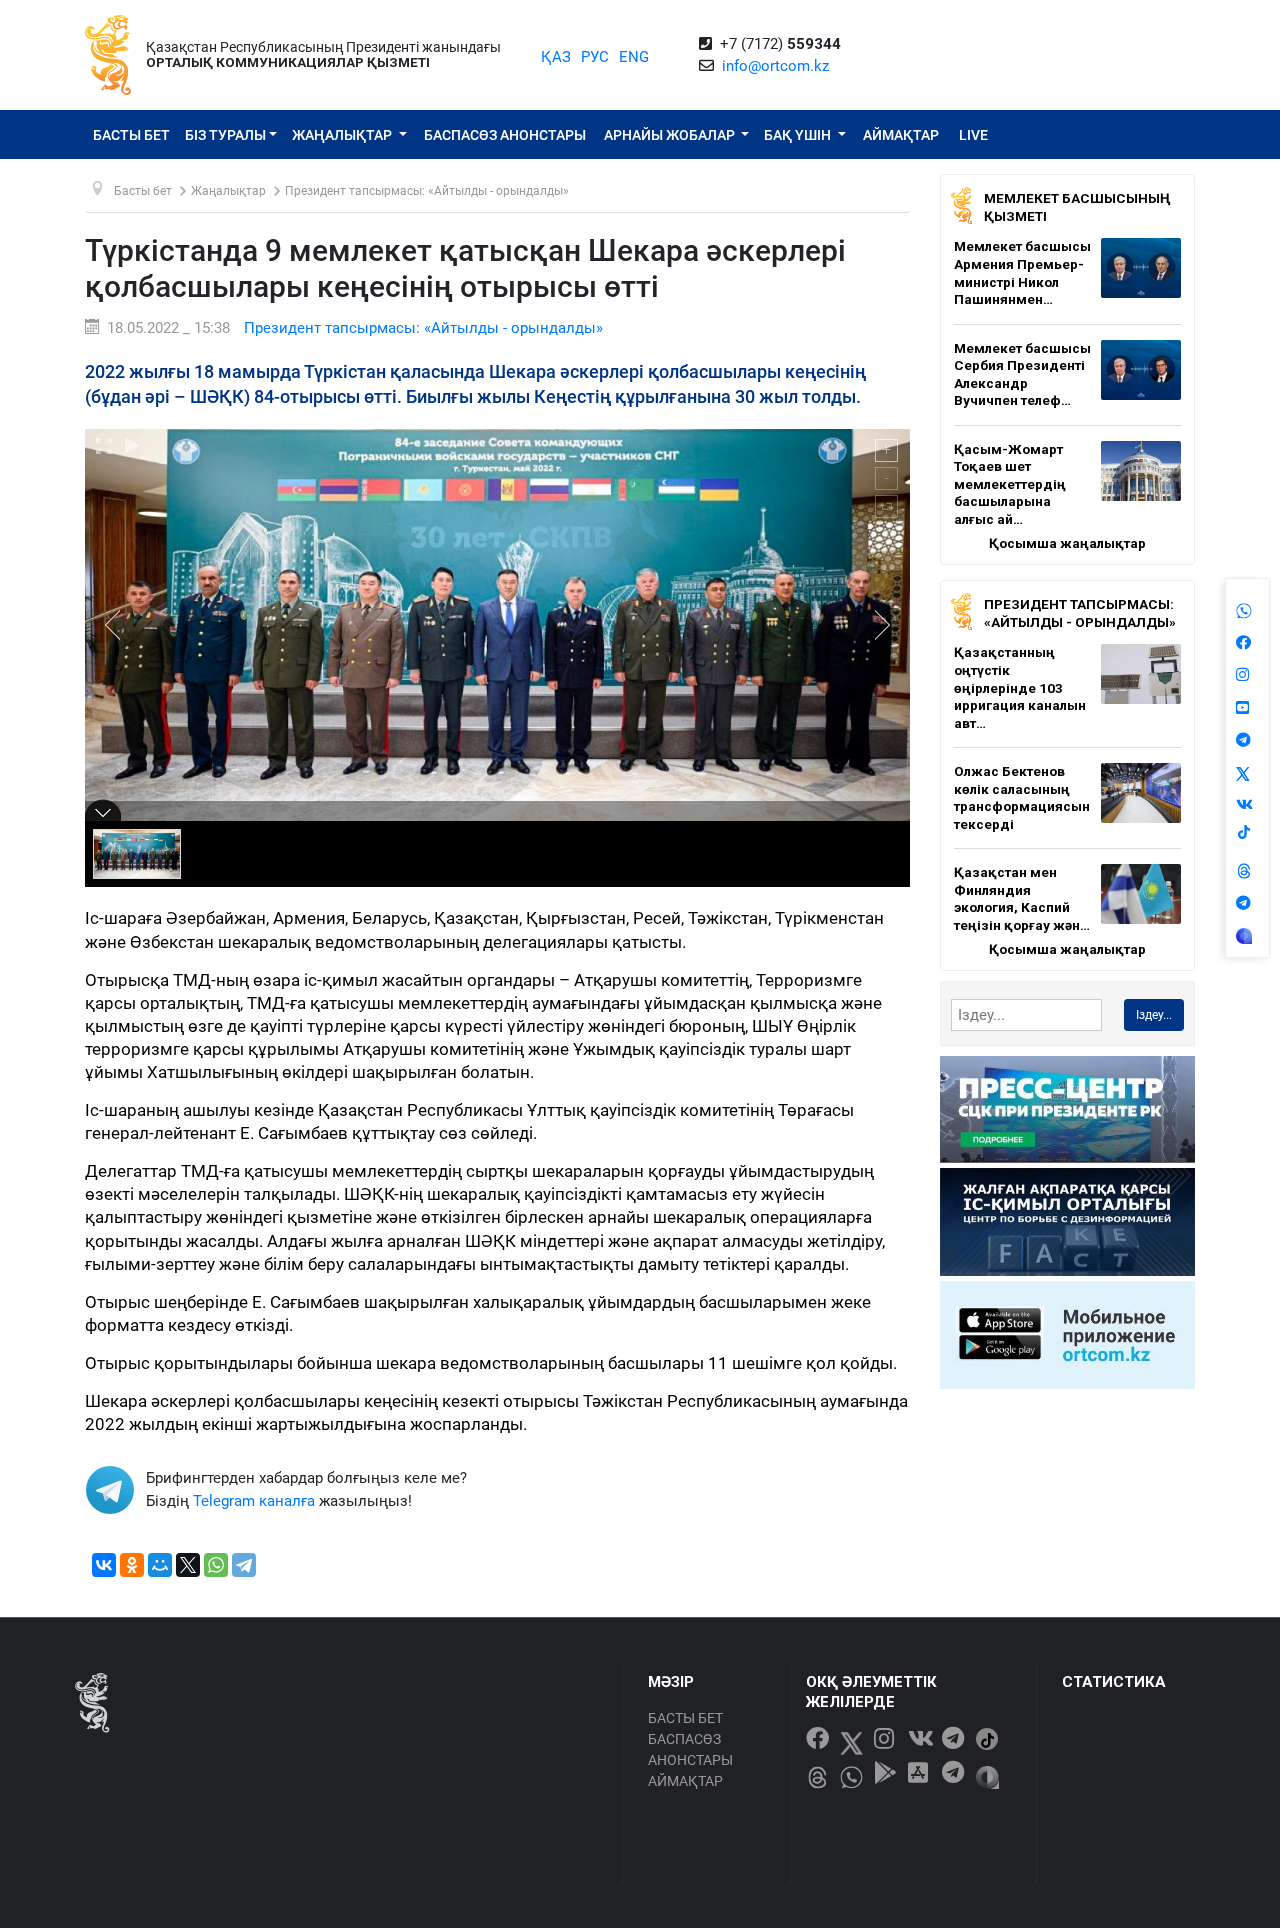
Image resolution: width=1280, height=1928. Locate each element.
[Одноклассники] (132, 1565)
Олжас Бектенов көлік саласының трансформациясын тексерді (1022, 797)
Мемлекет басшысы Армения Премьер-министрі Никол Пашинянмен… (1022, 272)
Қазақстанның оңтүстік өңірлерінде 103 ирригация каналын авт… (1020, 687)
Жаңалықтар (343, 135)
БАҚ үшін (799, 135)
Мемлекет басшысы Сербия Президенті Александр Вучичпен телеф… (1022, 374)
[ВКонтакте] (104, 1565)
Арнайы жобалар (671, 135)
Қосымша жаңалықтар (1067, 543)
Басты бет (131, 135)
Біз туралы (225, 135)
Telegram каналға (254, 1501)
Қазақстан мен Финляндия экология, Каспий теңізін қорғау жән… (1022, 898)
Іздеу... (1154, 1015)
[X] (188, 1565)
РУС (595, 57)
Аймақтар (901, 135)
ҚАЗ (556, 57)
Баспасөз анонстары (505, 135)
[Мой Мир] (160, 1565)
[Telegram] (244, 1565)
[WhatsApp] (216, 1565)
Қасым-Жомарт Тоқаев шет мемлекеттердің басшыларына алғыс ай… (1010, 484)
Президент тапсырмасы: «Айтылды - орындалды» (423, 328)
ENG (634, 57)
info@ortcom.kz (775, 66)
